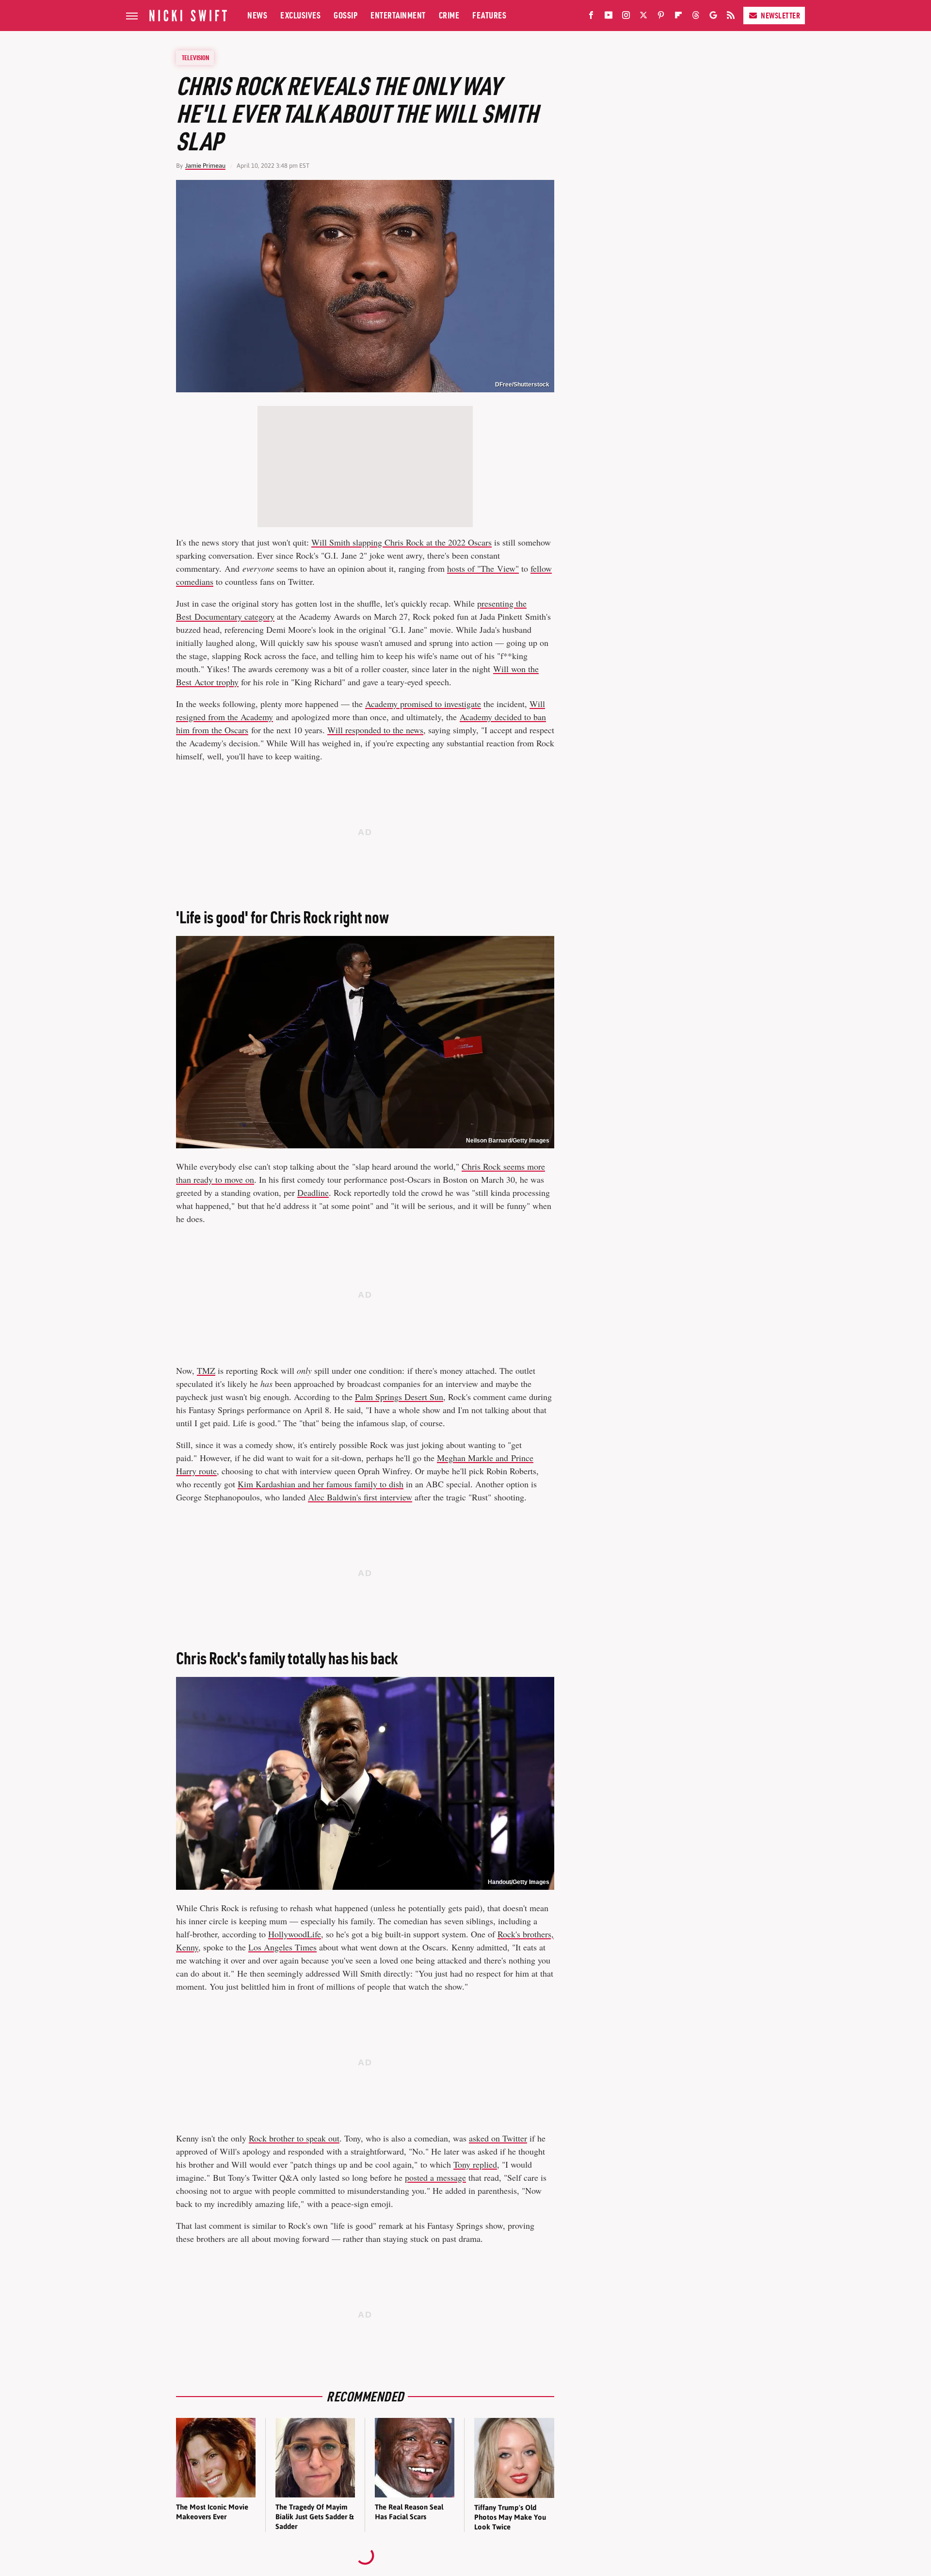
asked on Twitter (498, 2138)
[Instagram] (626, 17)
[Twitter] (643, 17)
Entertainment (398, 15)
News (257, 15)
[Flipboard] (678, 17)
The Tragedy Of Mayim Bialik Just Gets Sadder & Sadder (314, 2517)
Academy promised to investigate (423, 704)
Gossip (345, 15)
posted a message (435, 2177)
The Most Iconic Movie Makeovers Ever (212, 2512)
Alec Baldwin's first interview (360, 1497)
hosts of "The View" (483, 568)
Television (195, 58)
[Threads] (696, 17)
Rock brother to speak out (294, 2138)
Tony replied (475, 2164)
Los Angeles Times (282, 1947)
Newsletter (780, 16)
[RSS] (731, 17)
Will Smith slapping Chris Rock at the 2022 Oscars (401, 542)
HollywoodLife (295, 1934)
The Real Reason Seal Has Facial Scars (409, 2512)
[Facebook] (591, 17)
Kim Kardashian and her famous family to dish (321, 1484)
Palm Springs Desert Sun (399, 1397)
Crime (449, 15)
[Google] (713, 17)
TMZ (206, 1370)
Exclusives (300, 15)
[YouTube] (609, 17)
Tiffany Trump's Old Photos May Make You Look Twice (510, 2517)
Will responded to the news (375, 730)
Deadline (313, 1192)
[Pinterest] (661, 17)
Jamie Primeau (205, 166)
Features (489, 15)
